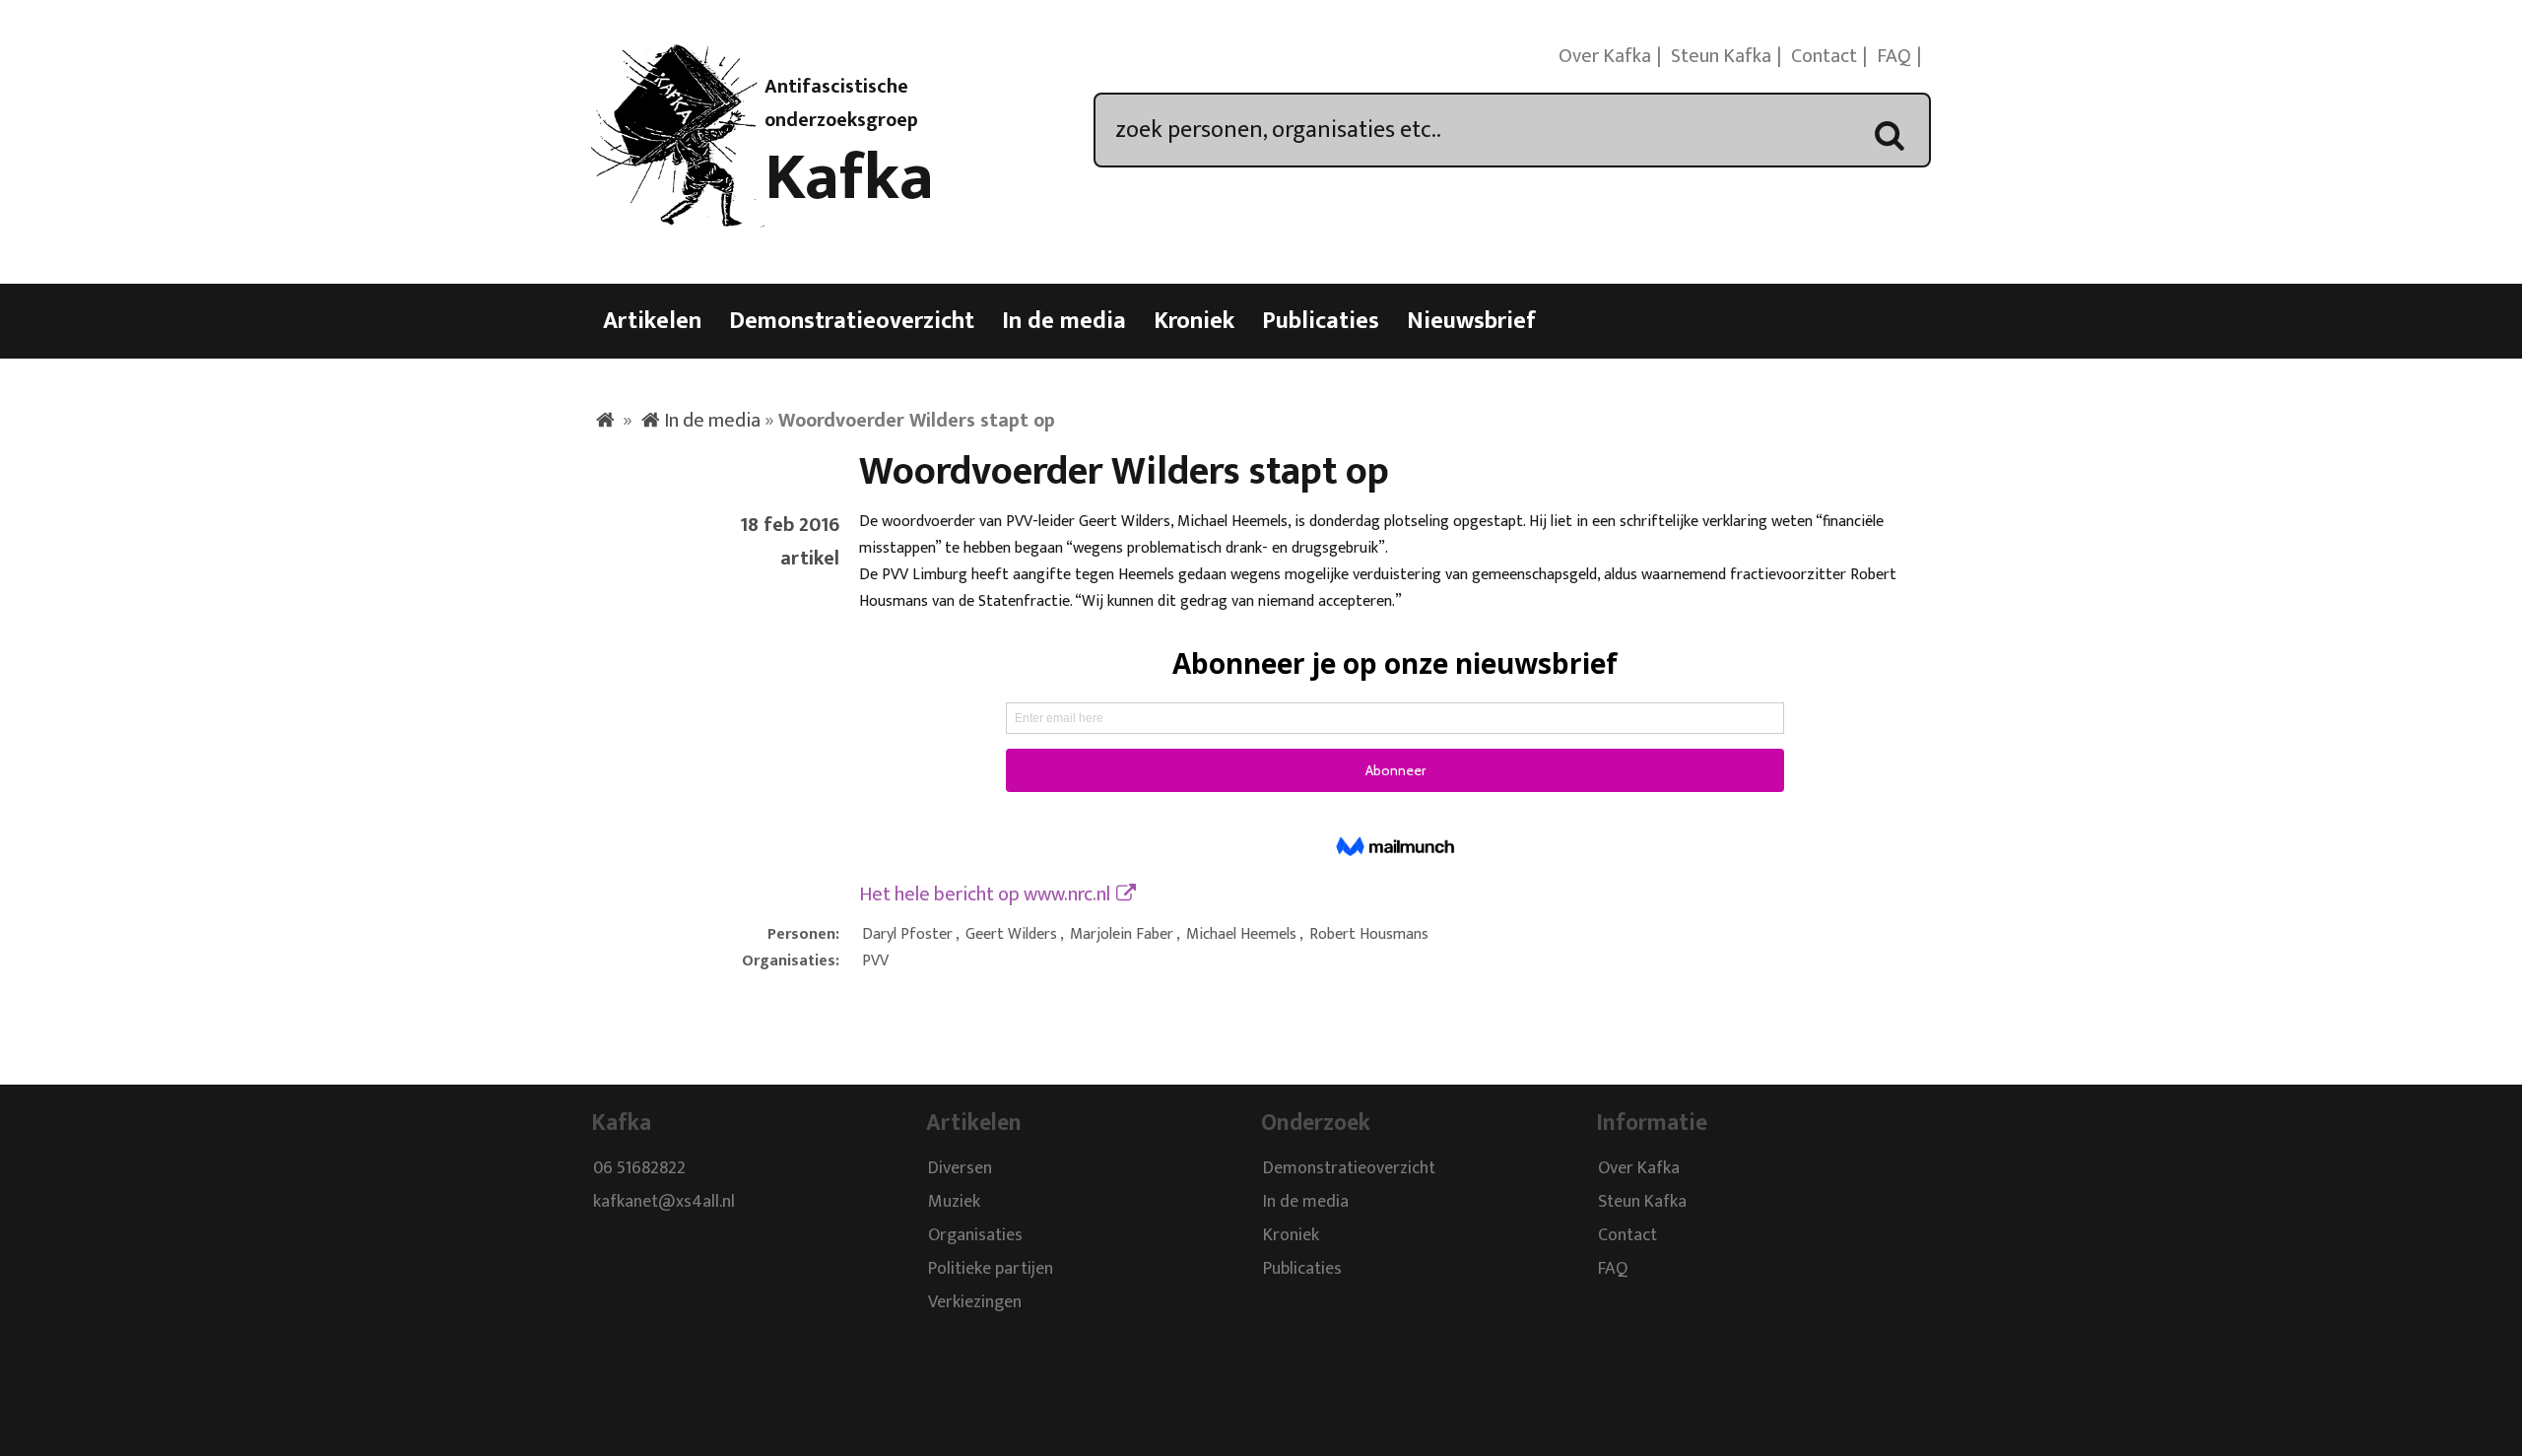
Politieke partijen (991, 1269)
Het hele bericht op (985, 894)
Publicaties (1321, 321)
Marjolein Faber (1122, 934)
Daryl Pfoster (907, 934)
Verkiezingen (975, 1302)
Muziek (954, 1202)
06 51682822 (639, 1168)
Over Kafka (1605, 56)
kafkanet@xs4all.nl (664, 1202)
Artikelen (652, 321)
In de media (1064, 321)
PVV (875, 961)
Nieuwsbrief (1471, 321)
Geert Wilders (1011, 934)
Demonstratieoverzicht (852, 321)
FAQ (1894, 56)
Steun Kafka (1721, 56)
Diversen (960, 1168)
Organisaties (975, 1235)
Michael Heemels (1241, 934)
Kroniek (1194, 321)
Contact (1824, 56)
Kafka (849, 178)
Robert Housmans (1369, 934)
